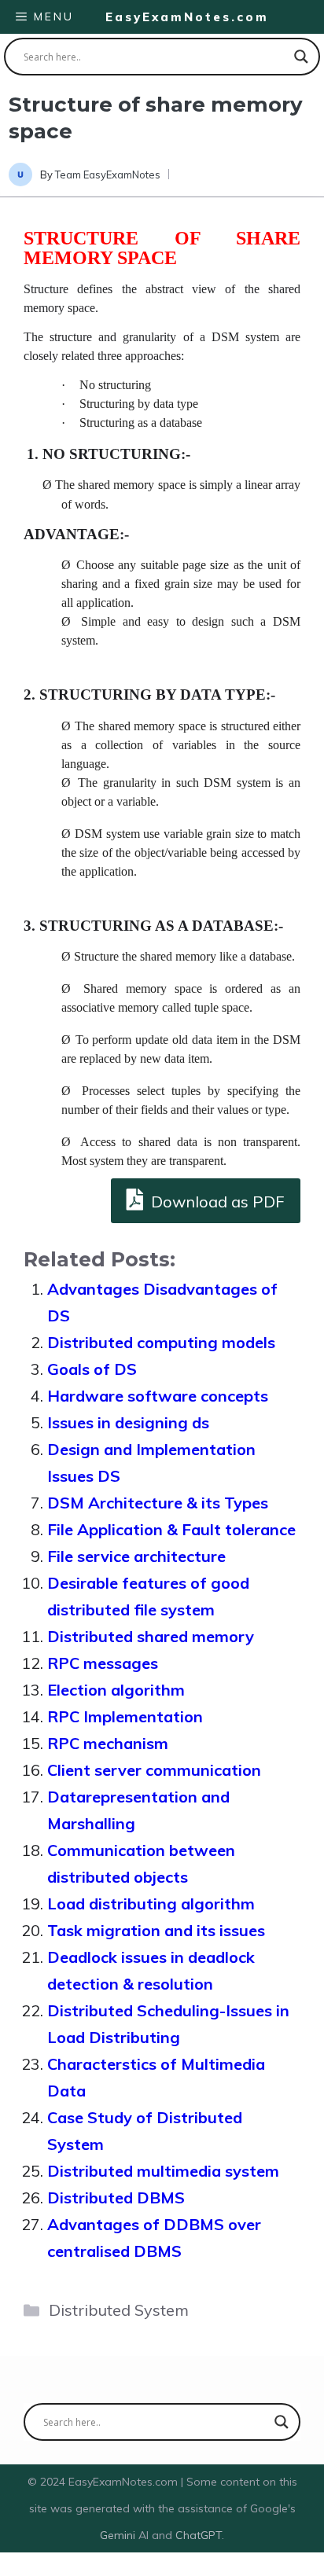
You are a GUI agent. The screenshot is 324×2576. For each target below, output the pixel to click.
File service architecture (136, 1556)
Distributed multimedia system (163, 2171)
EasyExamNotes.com (187, 17)
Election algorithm (116, 1690)
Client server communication (154, 1770)
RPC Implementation (125, 1716)
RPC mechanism (108, 1743)
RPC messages (103, 1663)
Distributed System (119, 2310)
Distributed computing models (161, 1342)
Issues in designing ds (128, 1422)
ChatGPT (199, 2535)
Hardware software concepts (158, 1396)
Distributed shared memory (151, 1636)
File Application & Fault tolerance (171, 1529)
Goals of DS (92, 1369)
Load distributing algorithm (151, 1904)
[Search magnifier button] (301, 57)
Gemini (119, 2535)
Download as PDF (216, 1202)
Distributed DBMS (116, 2198)
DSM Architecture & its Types (158, 1503)
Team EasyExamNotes (108, 175)
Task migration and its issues (156, 1930)
